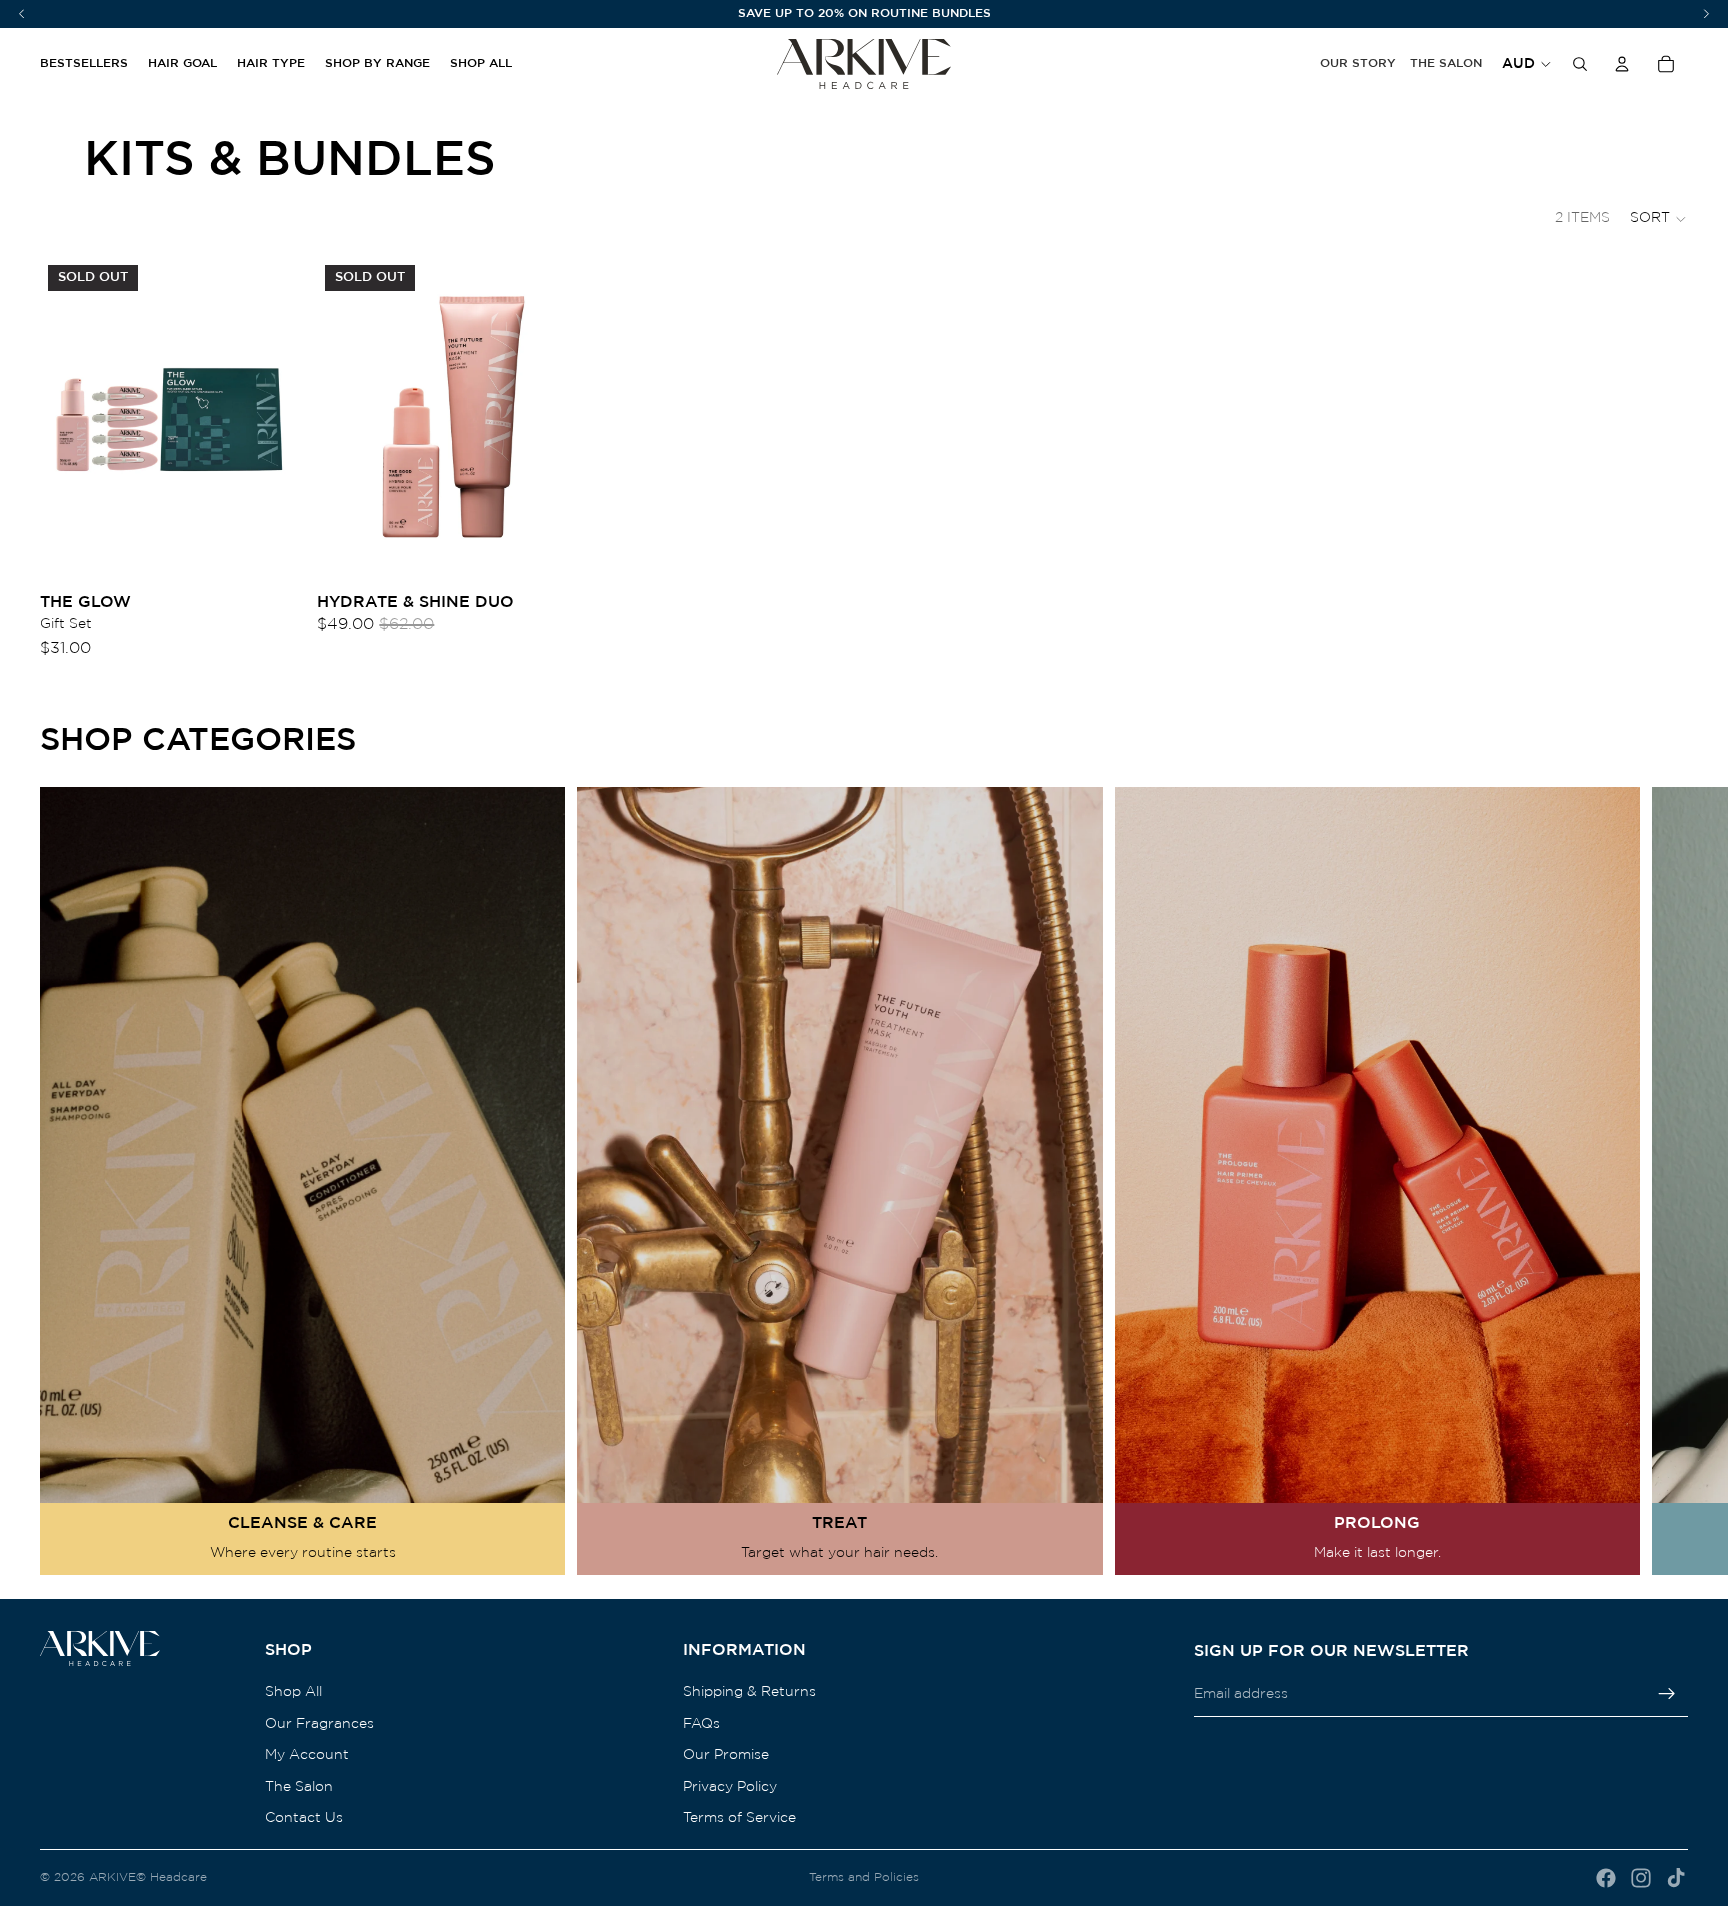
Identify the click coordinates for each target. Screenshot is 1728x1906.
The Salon (1446, 63)
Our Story (1358, 63)
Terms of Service (739, 1819)
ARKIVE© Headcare (148, 1877)
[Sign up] (1667, 1695)
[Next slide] (1664, 1181)
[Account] (1622, 64)
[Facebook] (1606, 1878)
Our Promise (726, 1756)
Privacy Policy (730, 1787)
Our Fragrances (319, 1724)
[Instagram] (1641, 1878)
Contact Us (304, 1819)
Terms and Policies (864, 1877)
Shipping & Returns (749, 1692)
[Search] (1580, 64)
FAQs (701, 1724)
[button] (1659, 219)
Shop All (293, 1692)
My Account (307, 1756)
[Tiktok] (1676, 1878)
